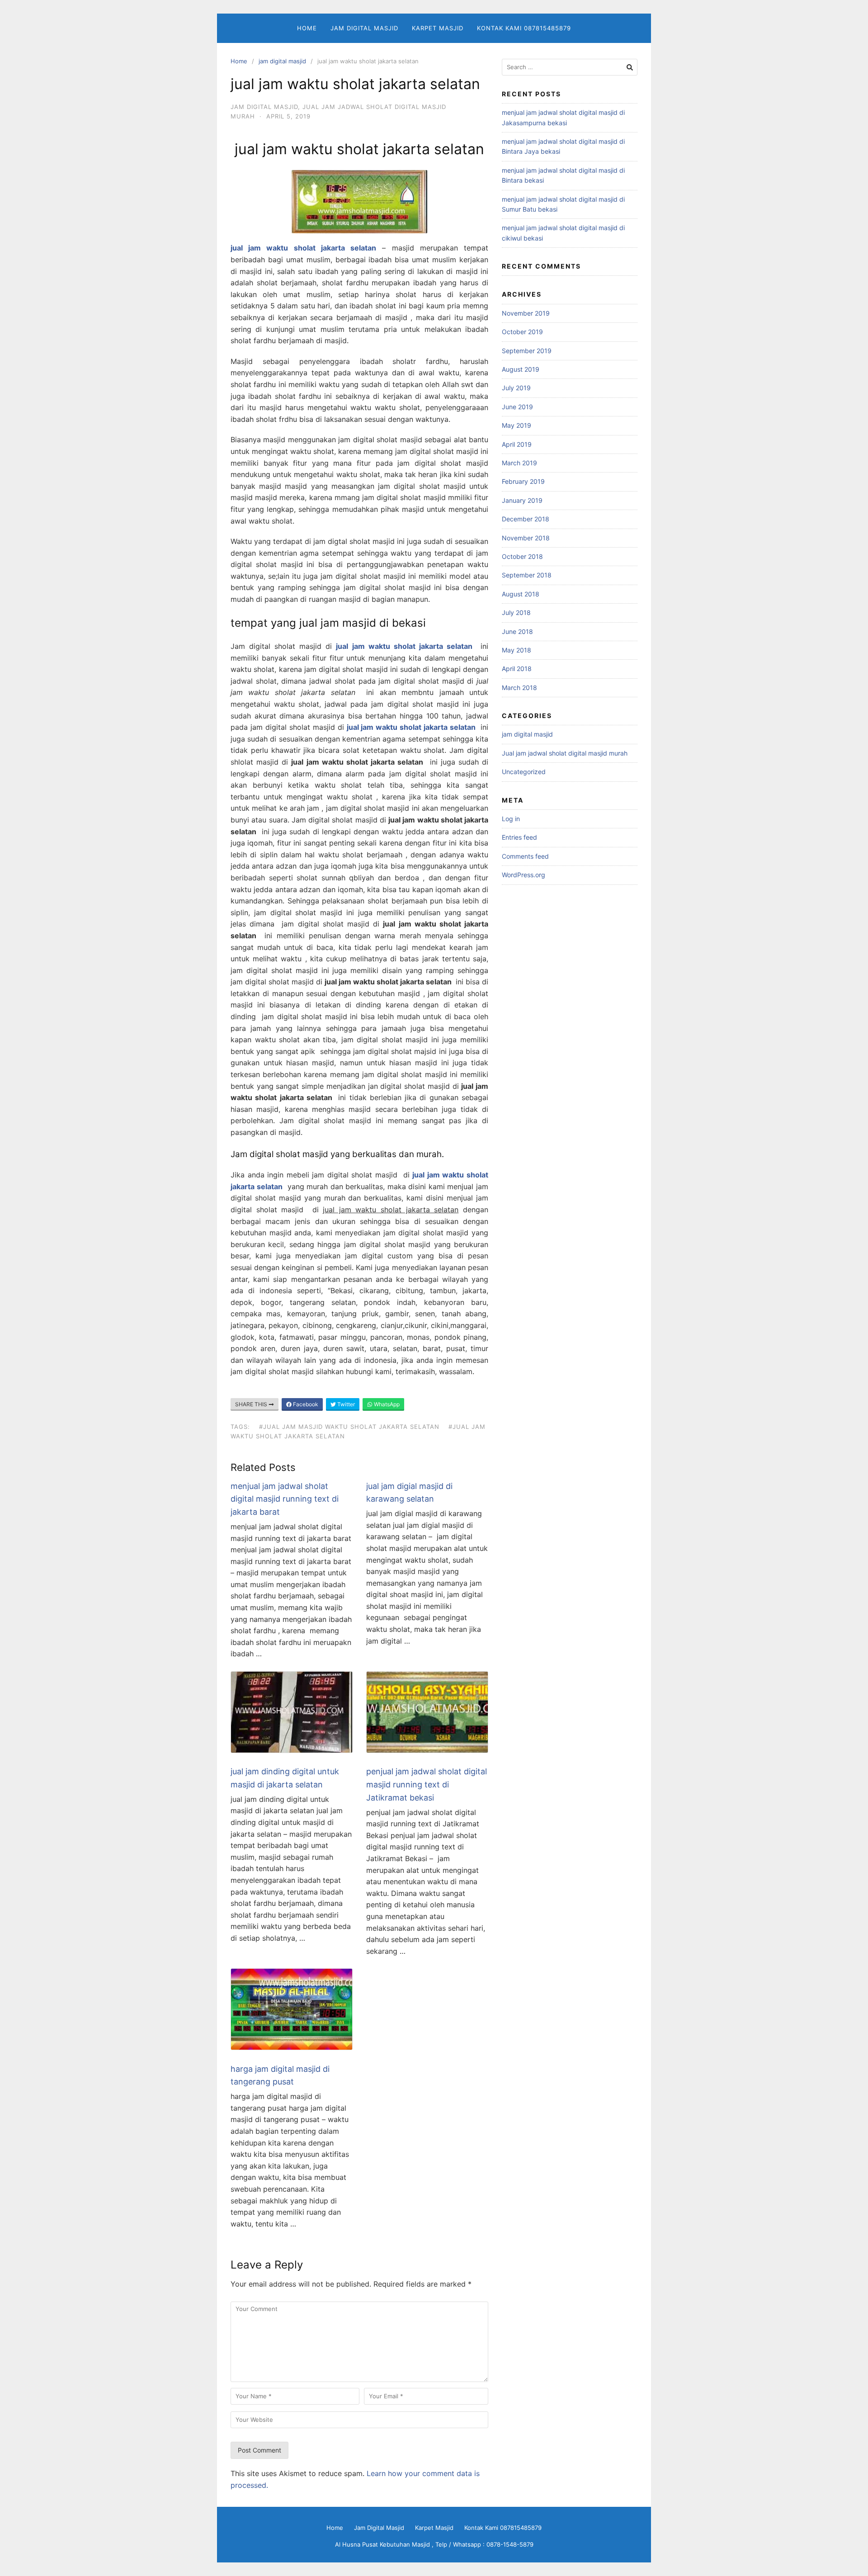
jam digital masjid (282, 61)
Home (307, 28)
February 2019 (523, 481)
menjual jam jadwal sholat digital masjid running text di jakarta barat (285, 1499)
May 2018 (517, 650)
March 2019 (519, 463)
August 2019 (521, 369)
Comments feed (525, 856)
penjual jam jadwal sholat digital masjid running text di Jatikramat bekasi (427, 1784)
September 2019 (527, 351)
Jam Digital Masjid (364, 28)
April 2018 (517, 669)
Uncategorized (524, 772)
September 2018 (527, 575)
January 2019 (522, 500)
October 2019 (522, 332)
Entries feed (519, 837)
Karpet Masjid (438, 28)
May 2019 (517, 425)
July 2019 (516, 388)
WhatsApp (386, 1404)
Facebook (305, 1404)
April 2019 (517, 444)
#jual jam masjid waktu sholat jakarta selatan (349, 1427)
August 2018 (521, 594)
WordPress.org (524, 875)
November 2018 (526, 538)
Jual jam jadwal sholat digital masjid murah (565, 753)
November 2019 (526, 313)
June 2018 (517, 631)
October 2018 (522, 556)
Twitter (345, 1404)
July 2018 (516, 612)
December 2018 (526, 519)
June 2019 (517, 407)
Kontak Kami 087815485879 (524, 28)
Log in (511, 819)
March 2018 (519, 688)
